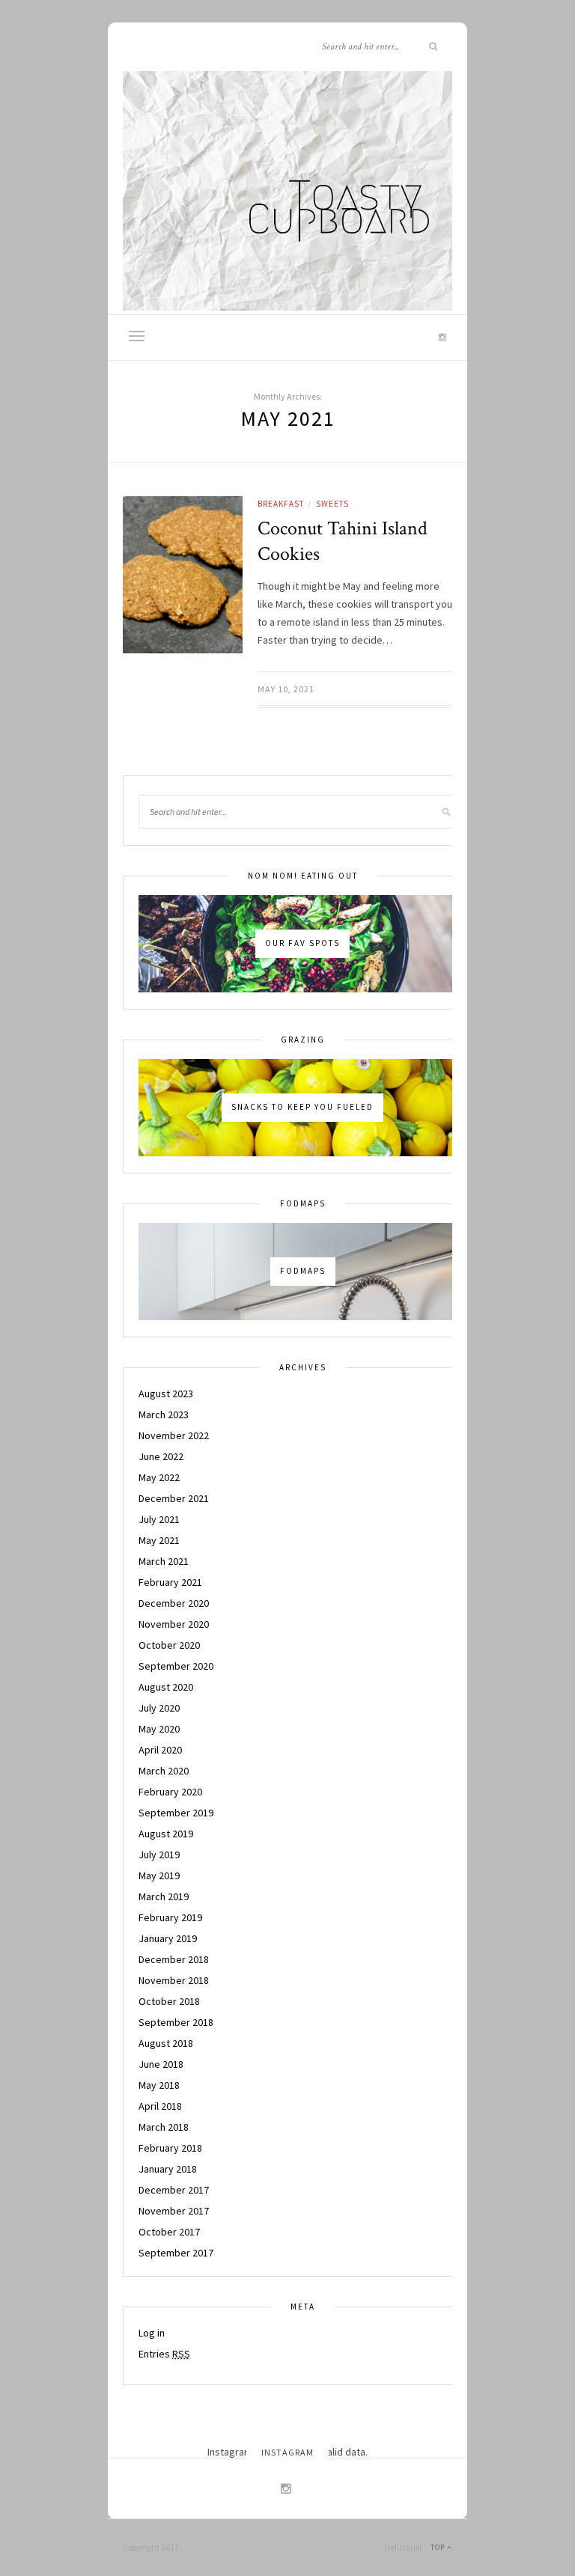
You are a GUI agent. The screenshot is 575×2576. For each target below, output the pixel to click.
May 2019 (159, 1875)
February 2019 (170, 1917)
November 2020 (174, 1624)
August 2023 (166, 1394)
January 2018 (168, 2169)
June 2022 (161, 1456)
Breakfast (281, 504)
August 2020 (166, 1687)
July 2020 (159, 1708)
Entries (164, 2354)
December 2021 (174, 1498)
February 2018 (170, 2148)
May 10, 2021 (286, 689)
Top (439, 2547)
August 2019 (166, 1834)
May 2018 (159, 2085)
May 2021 (159, 1540)
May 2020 (159, 1729)
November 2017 (174, 2211)
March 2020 (164, 1771)
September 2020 (176, 1666)
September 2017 (176, 2253)
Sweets (332, 504)
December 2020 (174, 1603)
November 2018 (174, 1980)
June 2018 (161, 2064)
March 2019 (164, 1896)
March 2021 (164, 1561)
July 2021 (159, 1519)
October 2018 (169, 2001)
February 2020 (170, 1792)
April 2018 (160, 2106)
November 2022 (174, 1435)
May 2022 (159, 1477)
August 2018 (166, 2043)
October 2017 (169, 2232)
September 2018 (176, 2022)
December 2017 (174, 2190)
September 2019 (176, 1813)
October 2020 (169, 1645)
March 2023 (164, 1414)
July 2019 (159, 1855)
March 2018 (164, 2127)
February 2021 (170, 1582)
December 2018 (174, 1959)
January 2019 (168, 1938)
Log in (152, 2333)
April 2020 (160, 1750)
